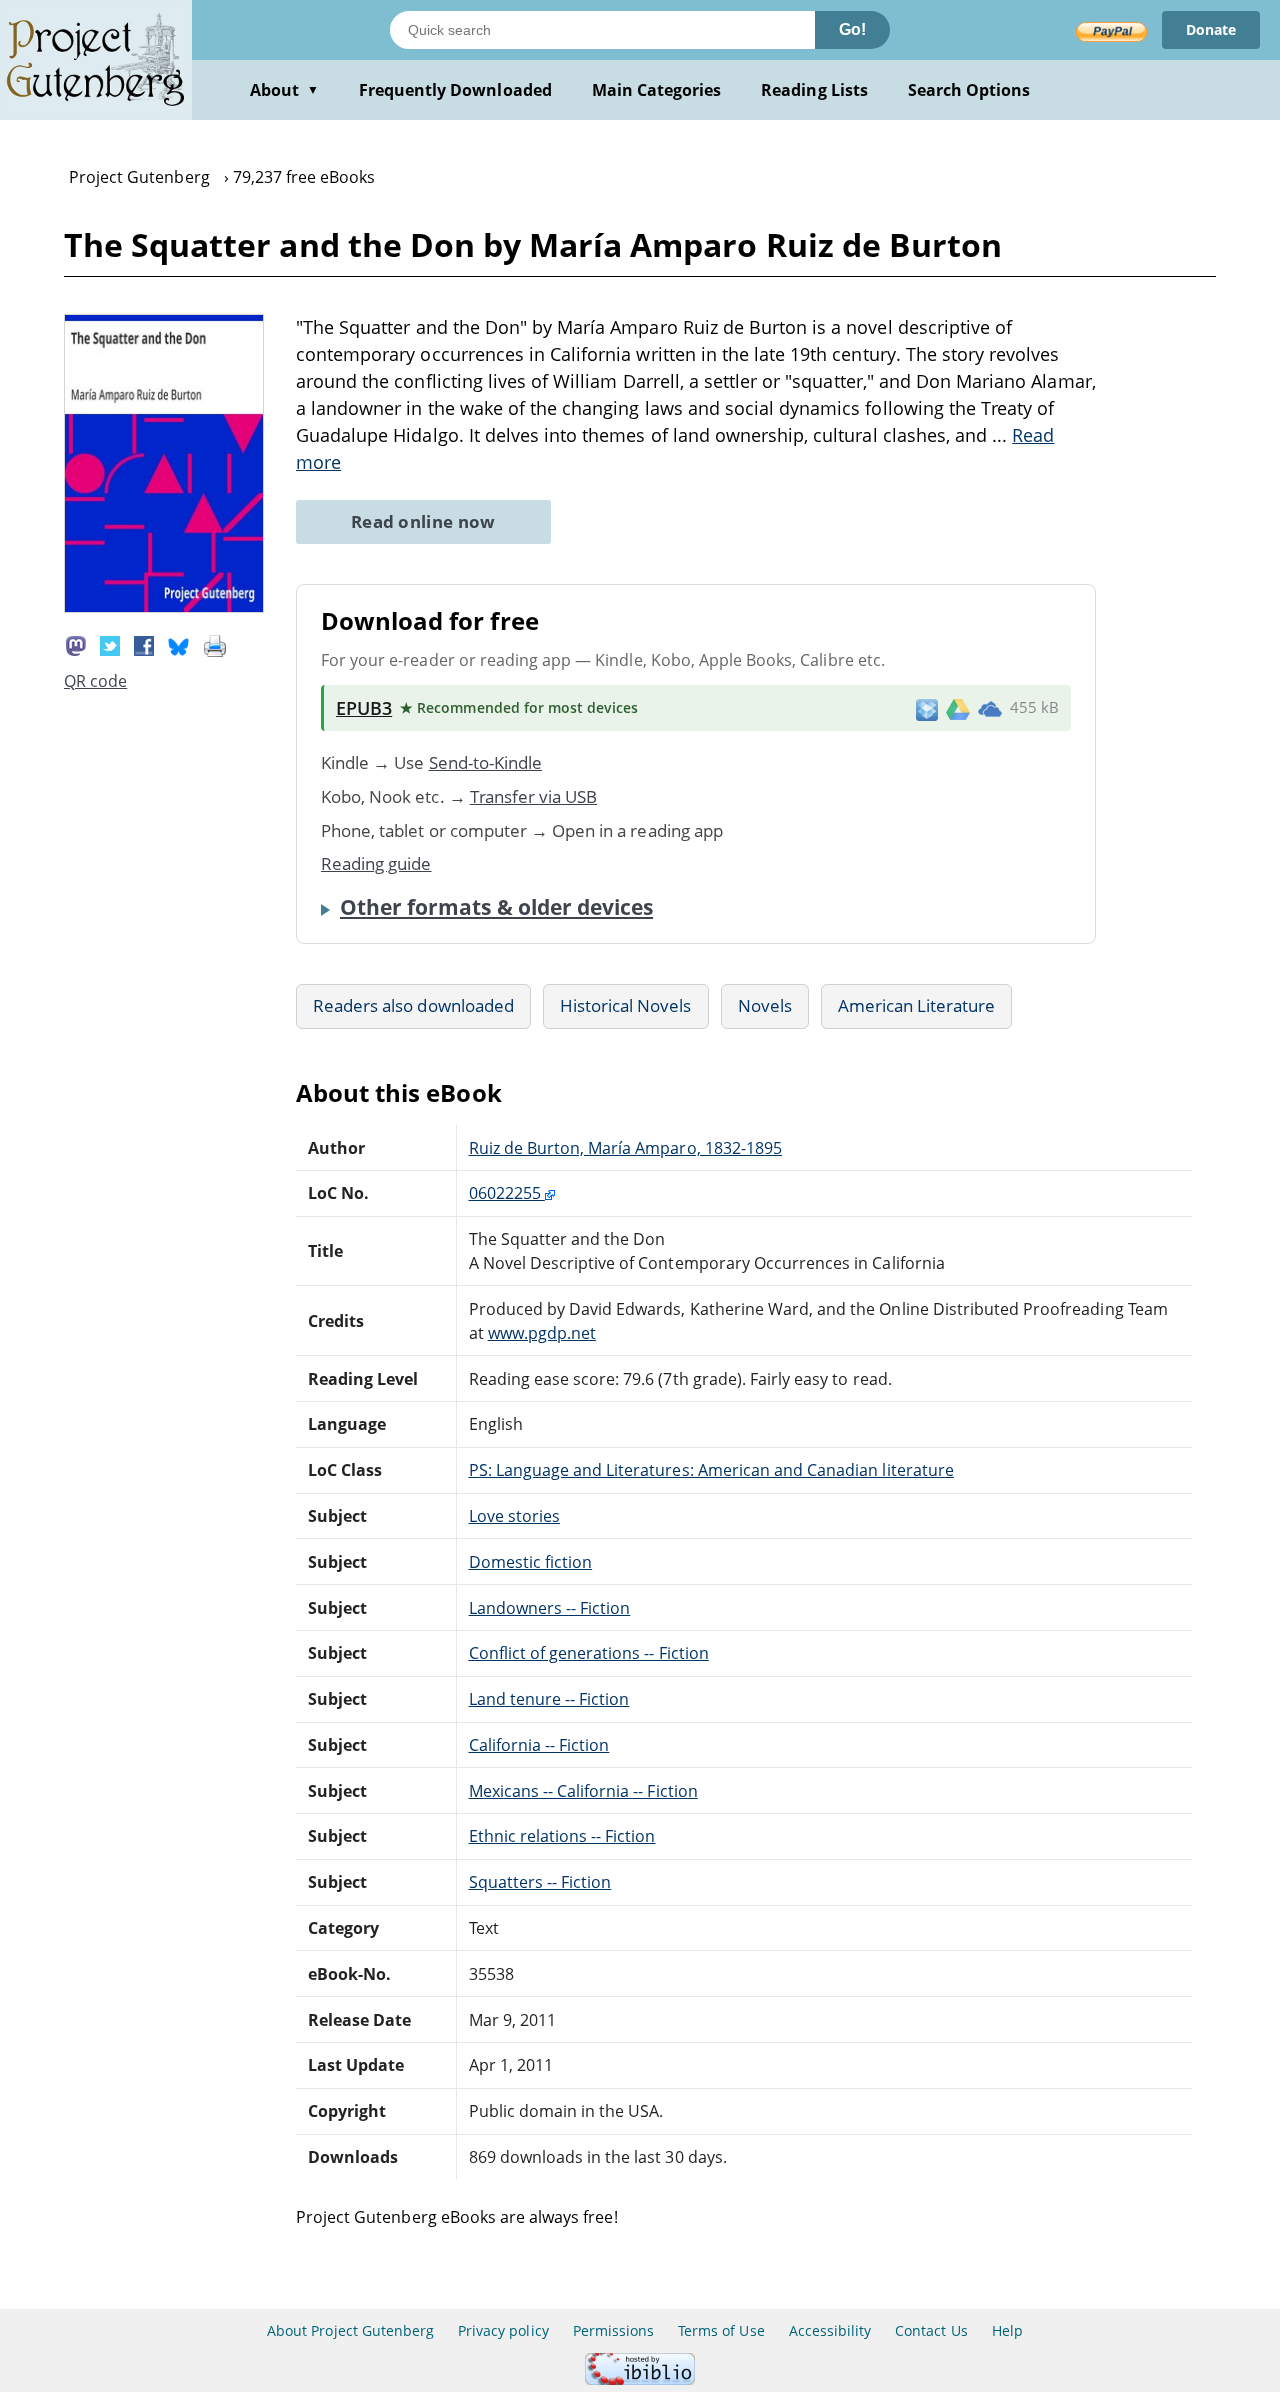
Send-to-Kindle (486, 762)
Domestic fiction (531, 1562)
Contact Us (931, 2330)
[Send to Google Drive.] (958, 708)
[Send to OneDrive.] (990, 708)
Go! (852, 29)
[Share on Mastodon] (76, 644)
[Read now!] (164, 607)
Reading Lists (814, 90)
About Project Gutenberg (350, 2330)
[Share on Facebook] (144, 644)
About (284, 90)
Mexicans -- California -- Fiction (583, 1791)
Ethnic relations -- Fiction (562, 1836)
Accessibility (830, 2330)
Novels (765, 1005)
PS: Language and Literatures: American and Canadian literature (711, 1470)
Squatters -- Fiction (540, 1882)
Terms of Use (721, 2330)
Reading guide (376, 863)
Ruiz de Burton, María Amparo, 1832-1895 (625, 1148)
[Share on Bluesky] (179, 644)
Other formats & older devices (496, 907)
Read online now (423, 521)
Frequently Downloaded (455, 90)
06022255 (507, 1193)
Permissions (613, 2330)
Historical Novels (626, 1005)
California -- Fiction (539, 1745)
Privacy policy (503, 2330)
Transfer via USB (534, 796)
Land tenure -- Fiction (549, 1699)
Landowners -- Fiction (550, 1608)
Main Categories (657, 90)
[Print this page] (215, 644)
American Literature (917, 1005)
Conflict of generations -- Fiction (589, 1653)
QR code (95, 681)
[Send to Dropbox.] (927, 708)
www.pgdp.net (542, 1333)
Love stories (514, 1516)
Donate (1211, 29)
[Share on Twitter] (110, 644)
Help (1007, 2330)
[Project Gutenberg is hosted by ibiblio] (640, 2379)
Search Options (969, 90)
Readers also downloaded (413, 1005)
